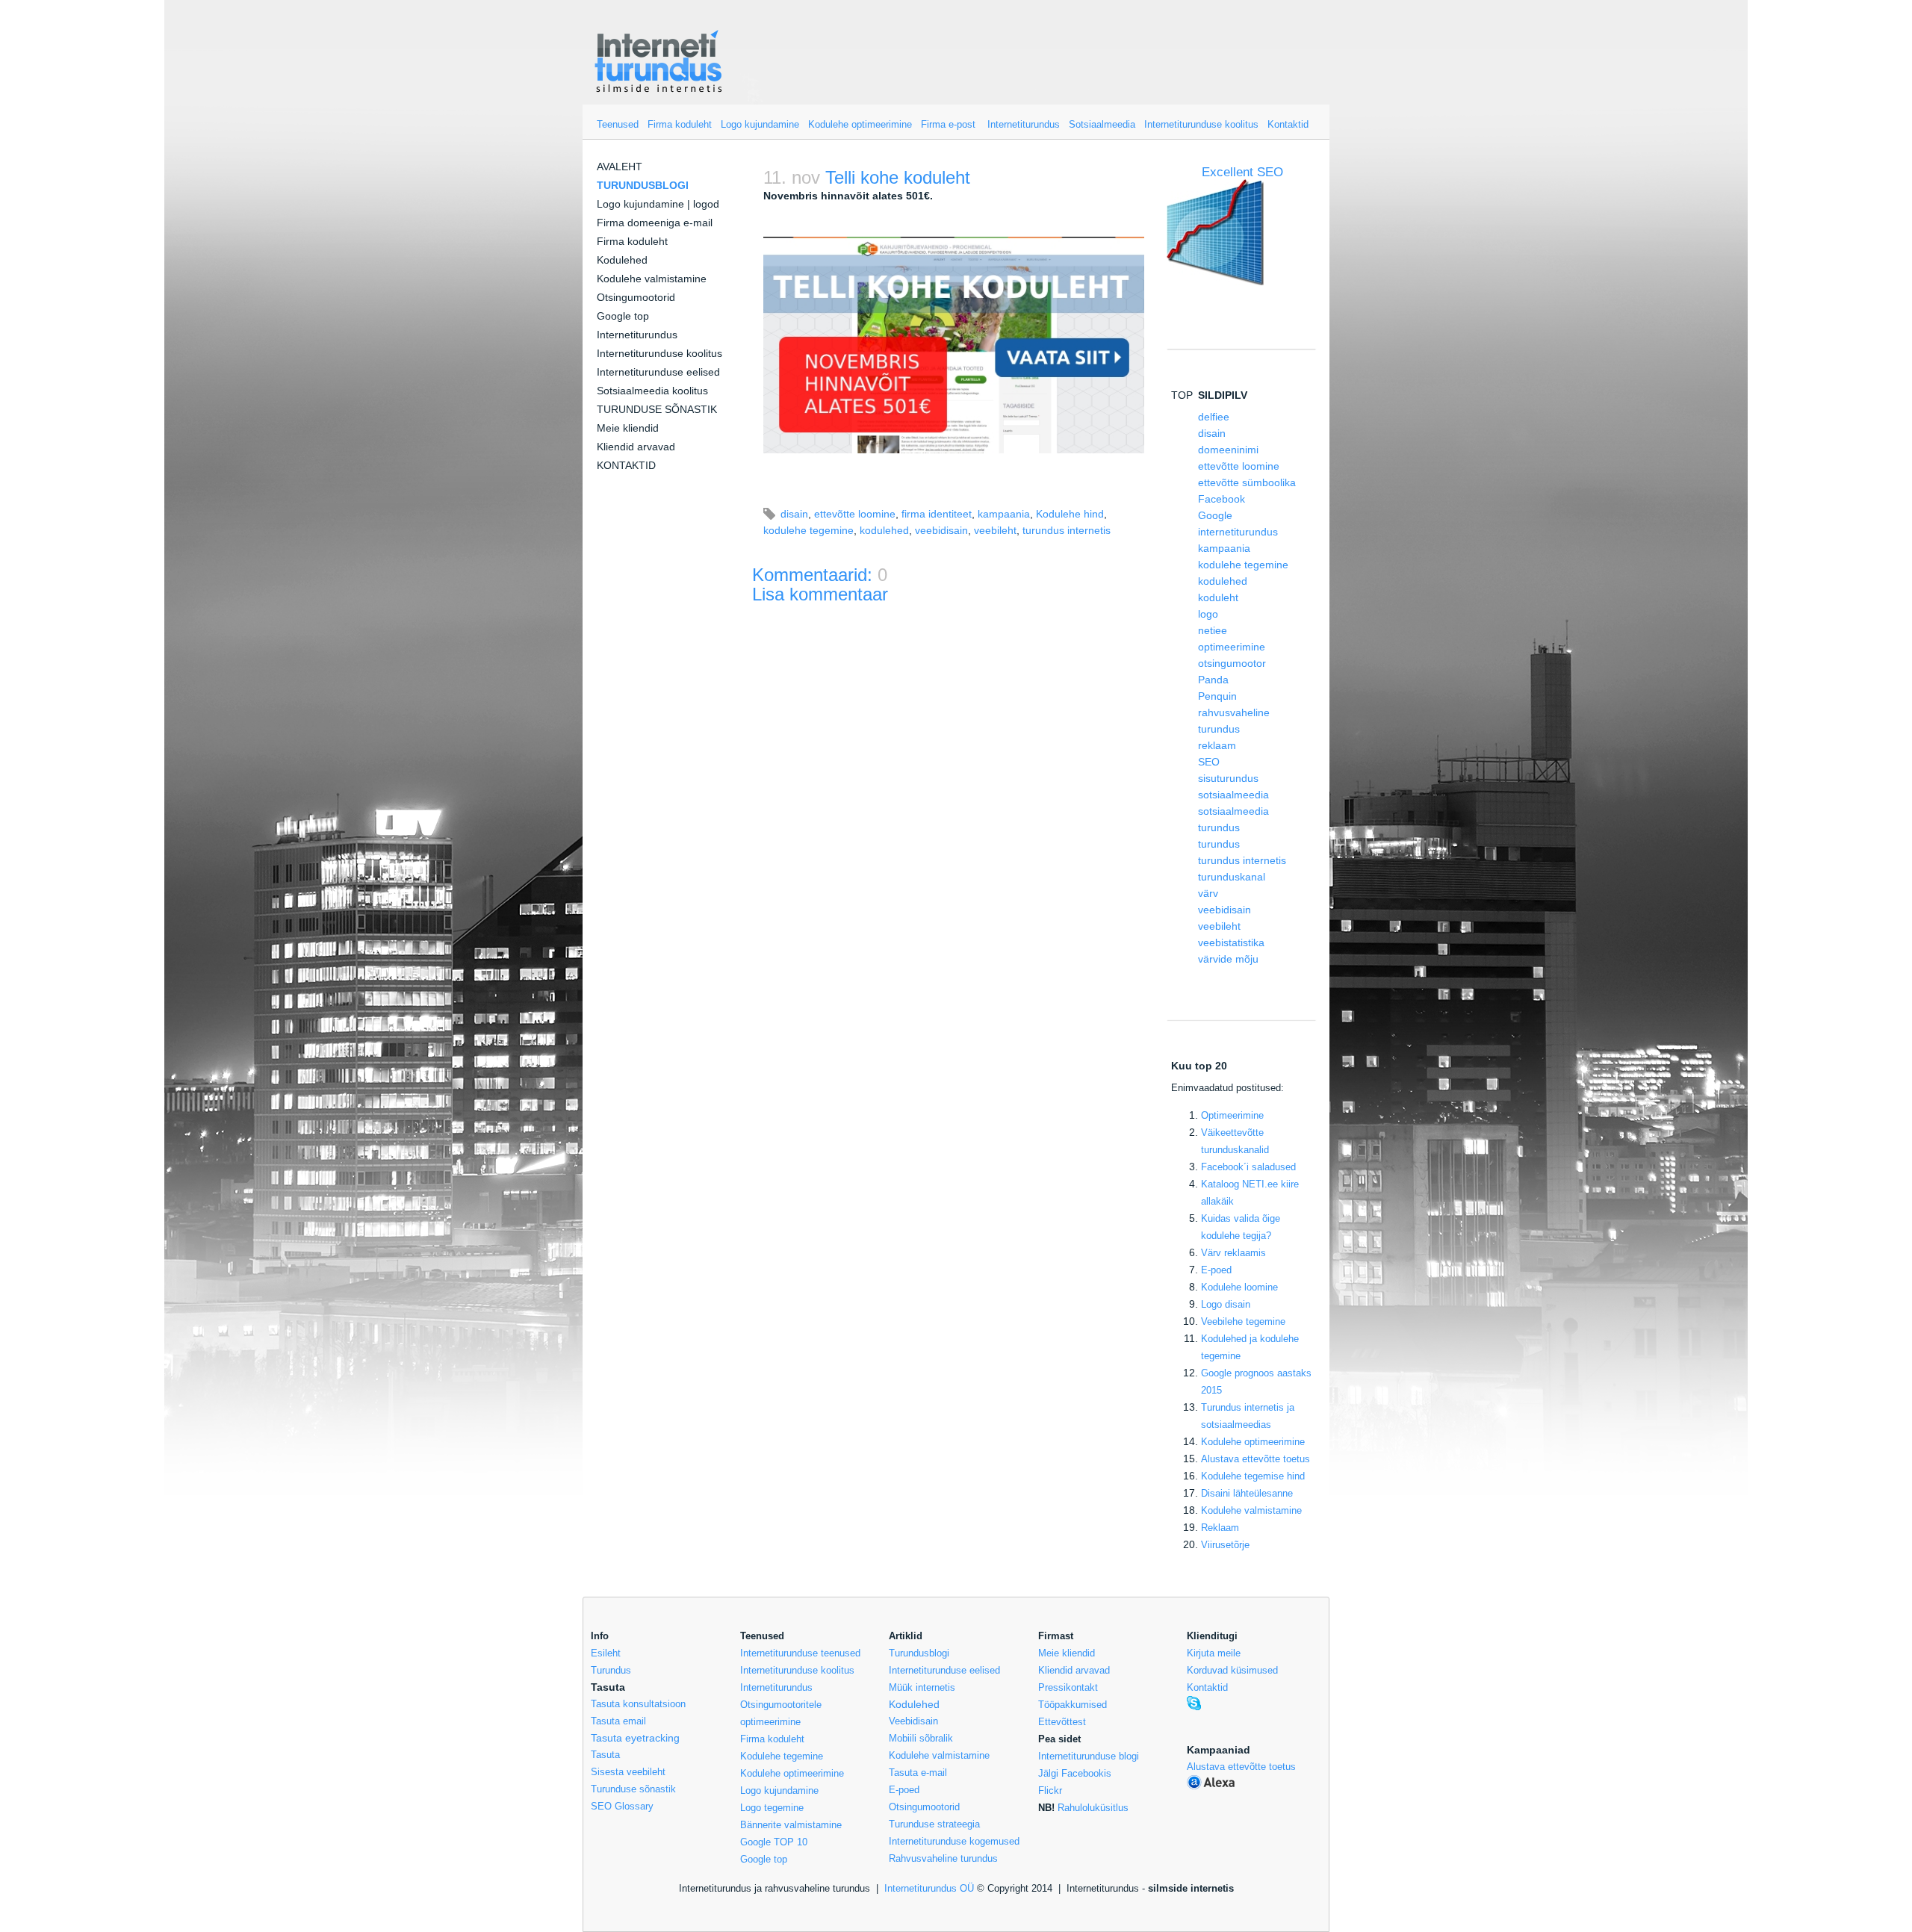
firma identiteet (937, 514)
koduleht (1218, 597)
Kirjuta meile (1214, 1653)
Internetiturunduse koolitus (1201, 124)
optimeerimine (1232, 647)
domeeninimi (1228, 450)
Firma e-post (948, 124)
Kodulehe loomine (1239, 1287)
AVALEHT (620, 167)
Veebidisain (913, 1721)
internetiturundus (1238, 532)
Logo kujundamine (760, 124)
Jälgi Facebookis (1075, 1773)
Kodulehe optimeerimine (860, 124)
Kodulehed (622, 260)
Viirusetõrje (1225, 1545)
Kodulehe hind (1070, 514)
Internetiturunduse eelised (658, 372)
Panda (1213, 680)
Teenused (618, 124)
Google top (623, 316)
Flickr (1050, 1790)
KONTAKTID (626, 465)
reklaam (1217, 745)
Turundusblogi (919, 1653)
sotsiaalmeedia (1233, 795)
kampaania (1004, 514)
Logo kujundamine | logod (658, 204)
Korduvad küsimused (1232, 1670)
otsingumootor (1232, 663)
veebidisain (941, 530)
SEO (1209, 762)
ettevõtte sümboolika (1247, 482)
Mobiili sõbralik (921, 1738)
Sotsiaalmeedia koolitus (652, 391)
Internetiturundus (1024, 124)
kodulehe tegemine (808, 530)
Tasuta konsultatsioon (638, 1704)
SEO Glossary (622, 1806)
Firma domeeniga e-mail (655, 223)
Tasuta (605, 1755)
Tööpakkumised (1073, 1705)
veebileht (995, 530)
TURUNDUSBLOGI (643, 185)
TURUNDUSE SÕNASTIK (657, 409)
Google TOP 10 (774, 1842)
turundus (1219, 844)
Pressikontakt (1068, 1687)
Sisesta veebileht (628, 1772)
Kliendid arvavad (636, 447)
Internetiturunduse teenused (800, 1653)
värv (1208, 893)
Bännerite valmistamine (791, 1825)
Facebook (1222, 499)
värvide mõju (1228, 959)
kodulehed (884, 530)
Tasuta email (618, 1721)
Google (1215, 515)
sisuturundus (1228, 778)
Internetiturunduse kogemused (954, 1841)
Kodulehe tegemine (782, 1756)
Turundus (611, 1670)
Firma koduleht (680, 124)
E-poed (1216, 1270)
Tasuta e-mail (918, 1773)
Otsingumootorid (636, 297)
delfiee (1214, 417)
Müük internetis (922, 1687)
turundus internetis (1067, 530)
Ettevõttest (1062, 1722)
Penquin (1217, 696)
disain (794, 514)
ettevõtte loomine (855, 514)
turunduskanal (1232, 877)
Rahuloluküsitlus (1093, 1808)
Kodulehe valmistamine (652, 279)
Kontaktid (1288, 124)
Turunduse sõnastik (633, 1789)
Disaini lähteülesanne (1247, 1493)
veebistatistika (1231, 942)
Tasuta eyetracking (635, 1738)
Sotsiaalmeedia (1102, 124)
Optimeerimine (1232, 1115)
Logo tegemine (772, 1808)
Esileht (606, 1653)
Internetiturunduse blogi (1089, 1756)
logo (1208, 614)
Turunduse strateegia (934, 1824)
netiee (1213, 630)
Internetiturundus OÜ (929, 1888)
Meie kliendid (628, 428)
